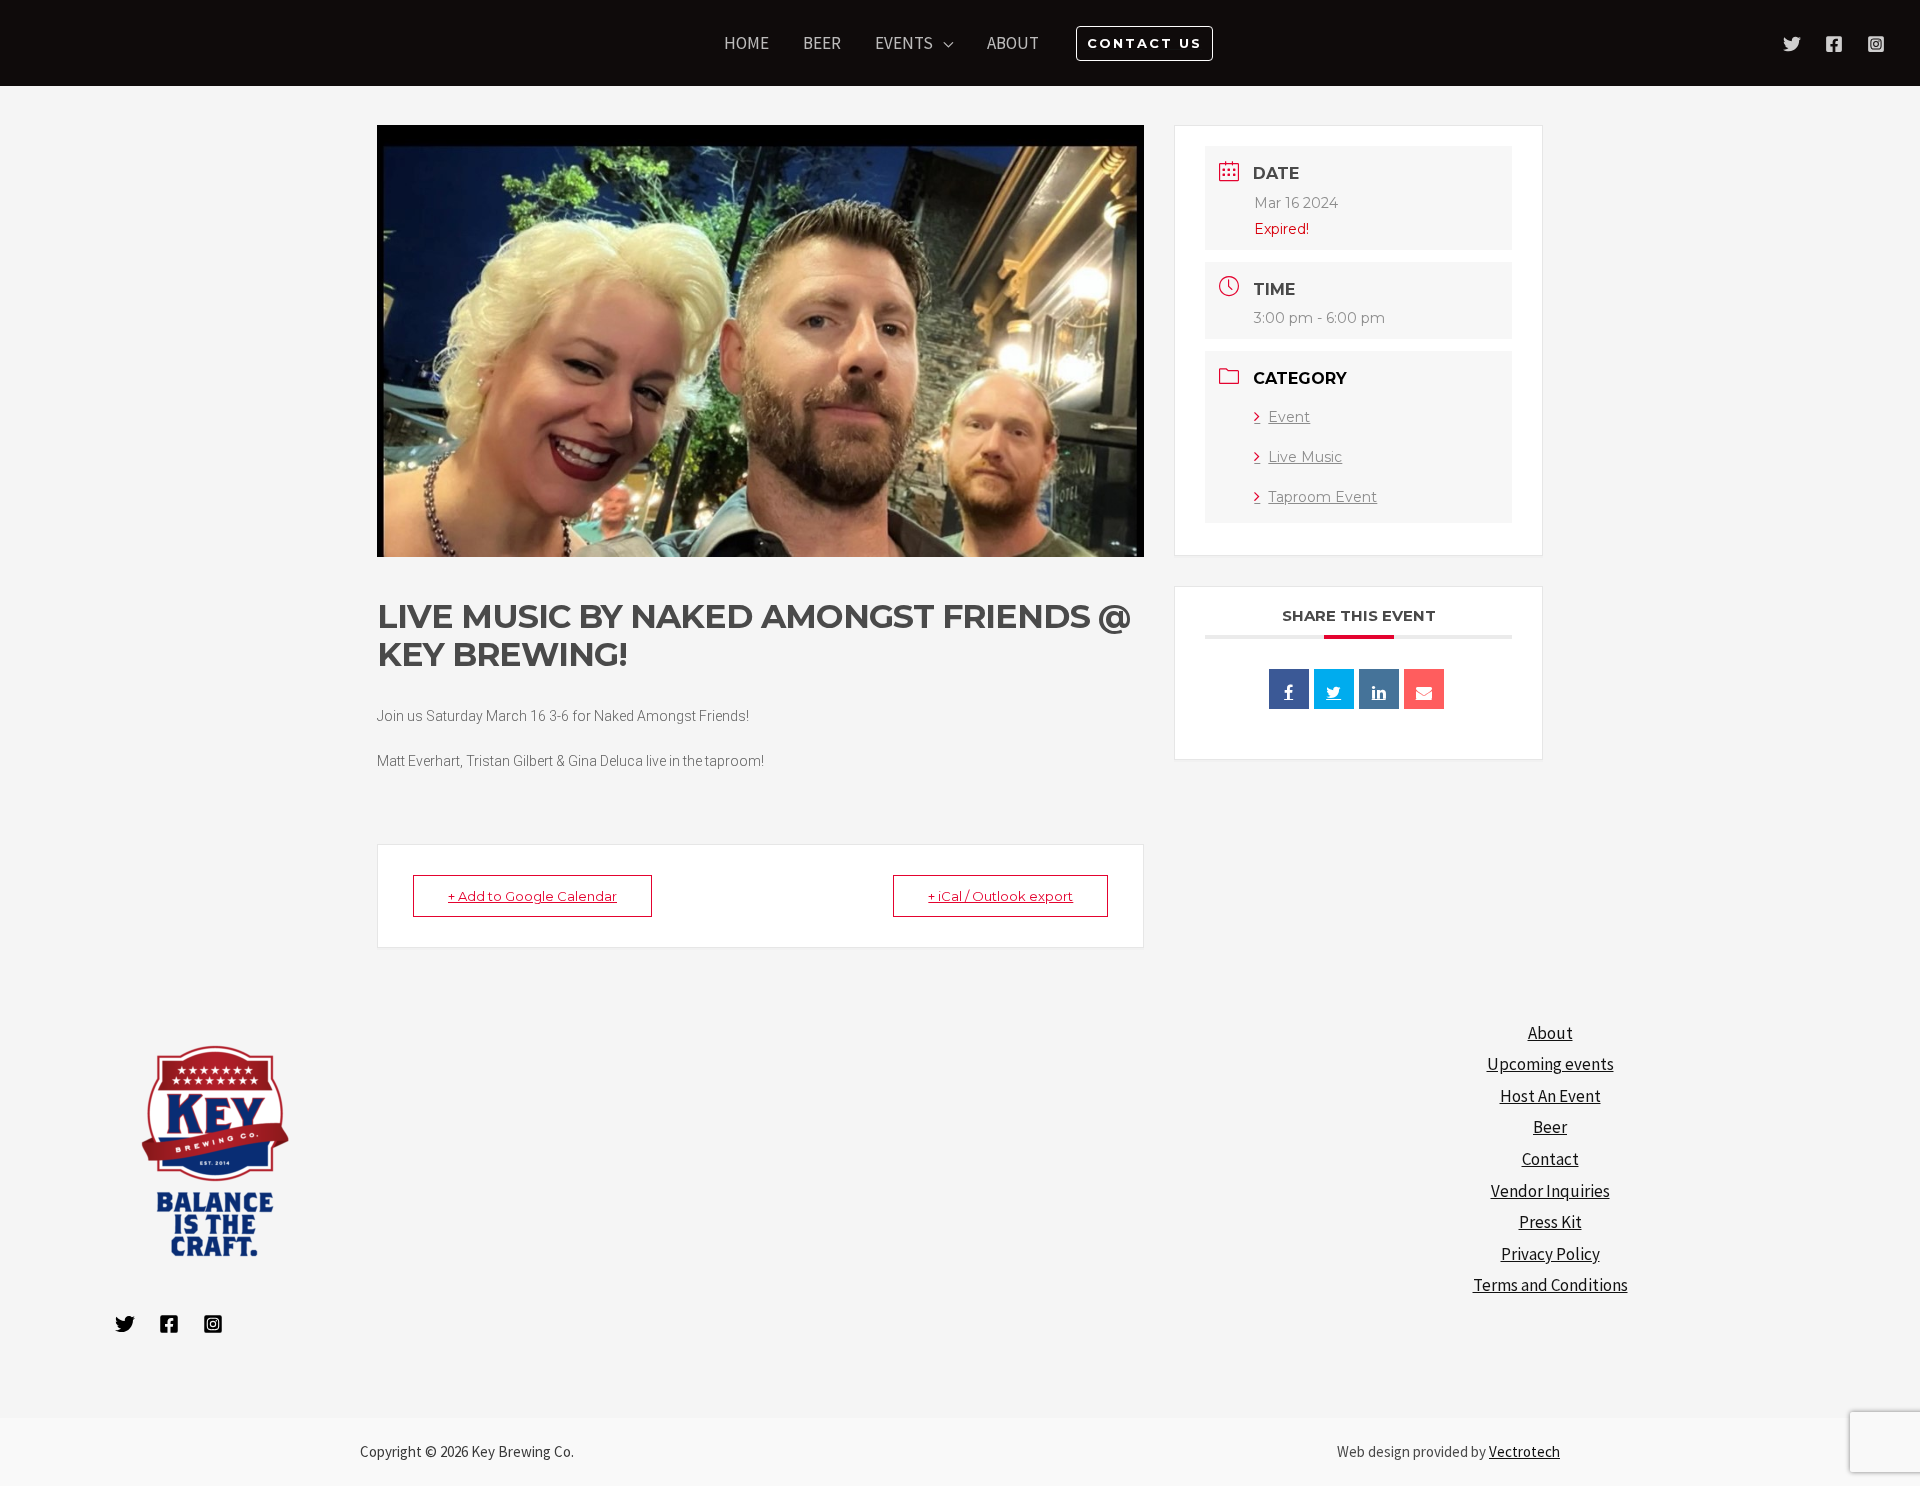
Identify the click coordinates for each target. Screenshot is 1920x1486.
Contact (1550, 1159)
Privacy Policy (1550, 1254)
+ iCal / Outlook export (1000, 896)
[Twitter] (1792, 44)
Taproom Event (1322, 497)
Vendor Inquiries (1550, 1191)
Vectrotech (1524, 1451)
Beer (1550, 1127)
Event (1289, 417)
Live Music (1305, 457)
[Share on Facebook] (1289, 689)
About (1550, 1033)
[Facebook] (1834, 44)
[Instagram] (1876, 44)
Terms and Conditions (1550, 1285)
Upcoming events (1550, 1064)
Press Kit (1550, 1222)
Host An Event (1550, 1096)
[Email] (1424, 689)
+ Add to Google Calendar (532, 896)
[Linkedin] (1379, 689)
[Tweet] (1334, 689)
